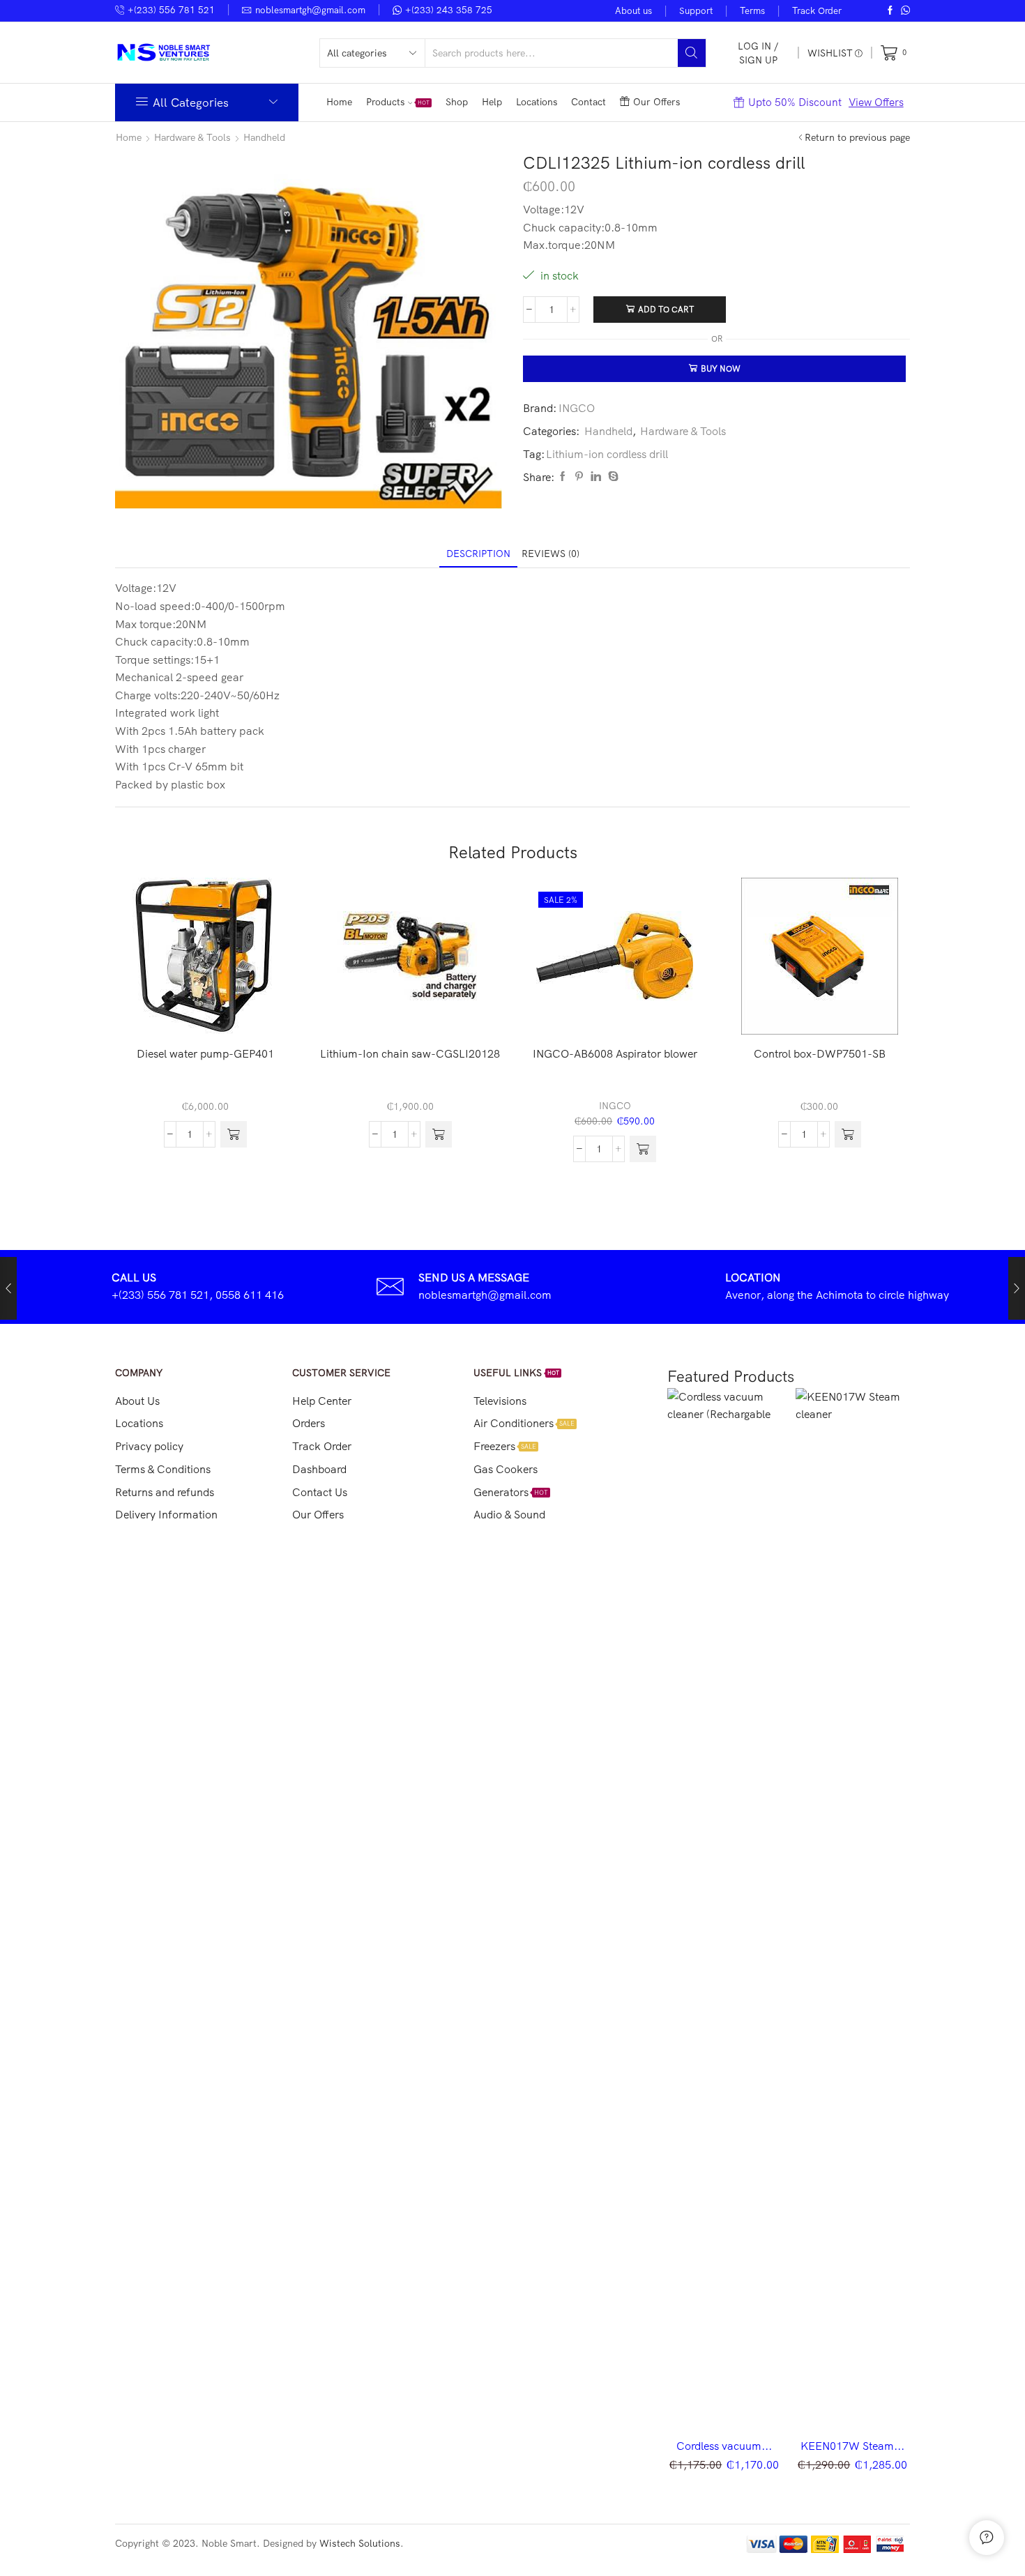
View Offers (876, 102)
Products (398, 102)
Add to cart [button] (213, 1012)
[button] (234, 1134)
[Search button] (692, 53)
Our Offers (656, 102)
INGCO (577, 408)
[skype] (612, 477)
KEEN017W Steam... (852, 2446)
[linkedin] (596, 477)
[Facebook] (890, 11)
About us (633, 10)
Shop (457, 102)
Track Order (817, 10)
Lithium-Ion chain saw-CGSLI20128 (410, 1053)
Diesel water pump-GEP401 (205, 1053)
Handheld (264, 137)
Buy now (721, 368)
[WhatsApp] (905, 11)
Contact (589, 102)
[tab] (478, 554)
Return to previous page (857, 137)
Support (696, 10)
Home (339, 102)
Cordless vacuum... (724, 2446)
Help (492, 102)
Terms (752, 10)
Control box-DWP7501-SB (820, 1053)
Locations (537, 102)
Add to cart (666, 309)
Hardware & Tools (192, 137)
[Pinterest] (579, 477)
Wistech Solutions (360, 2543)
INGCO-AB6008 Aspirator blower (615, 1053)
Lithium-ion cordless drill (607, 454)
